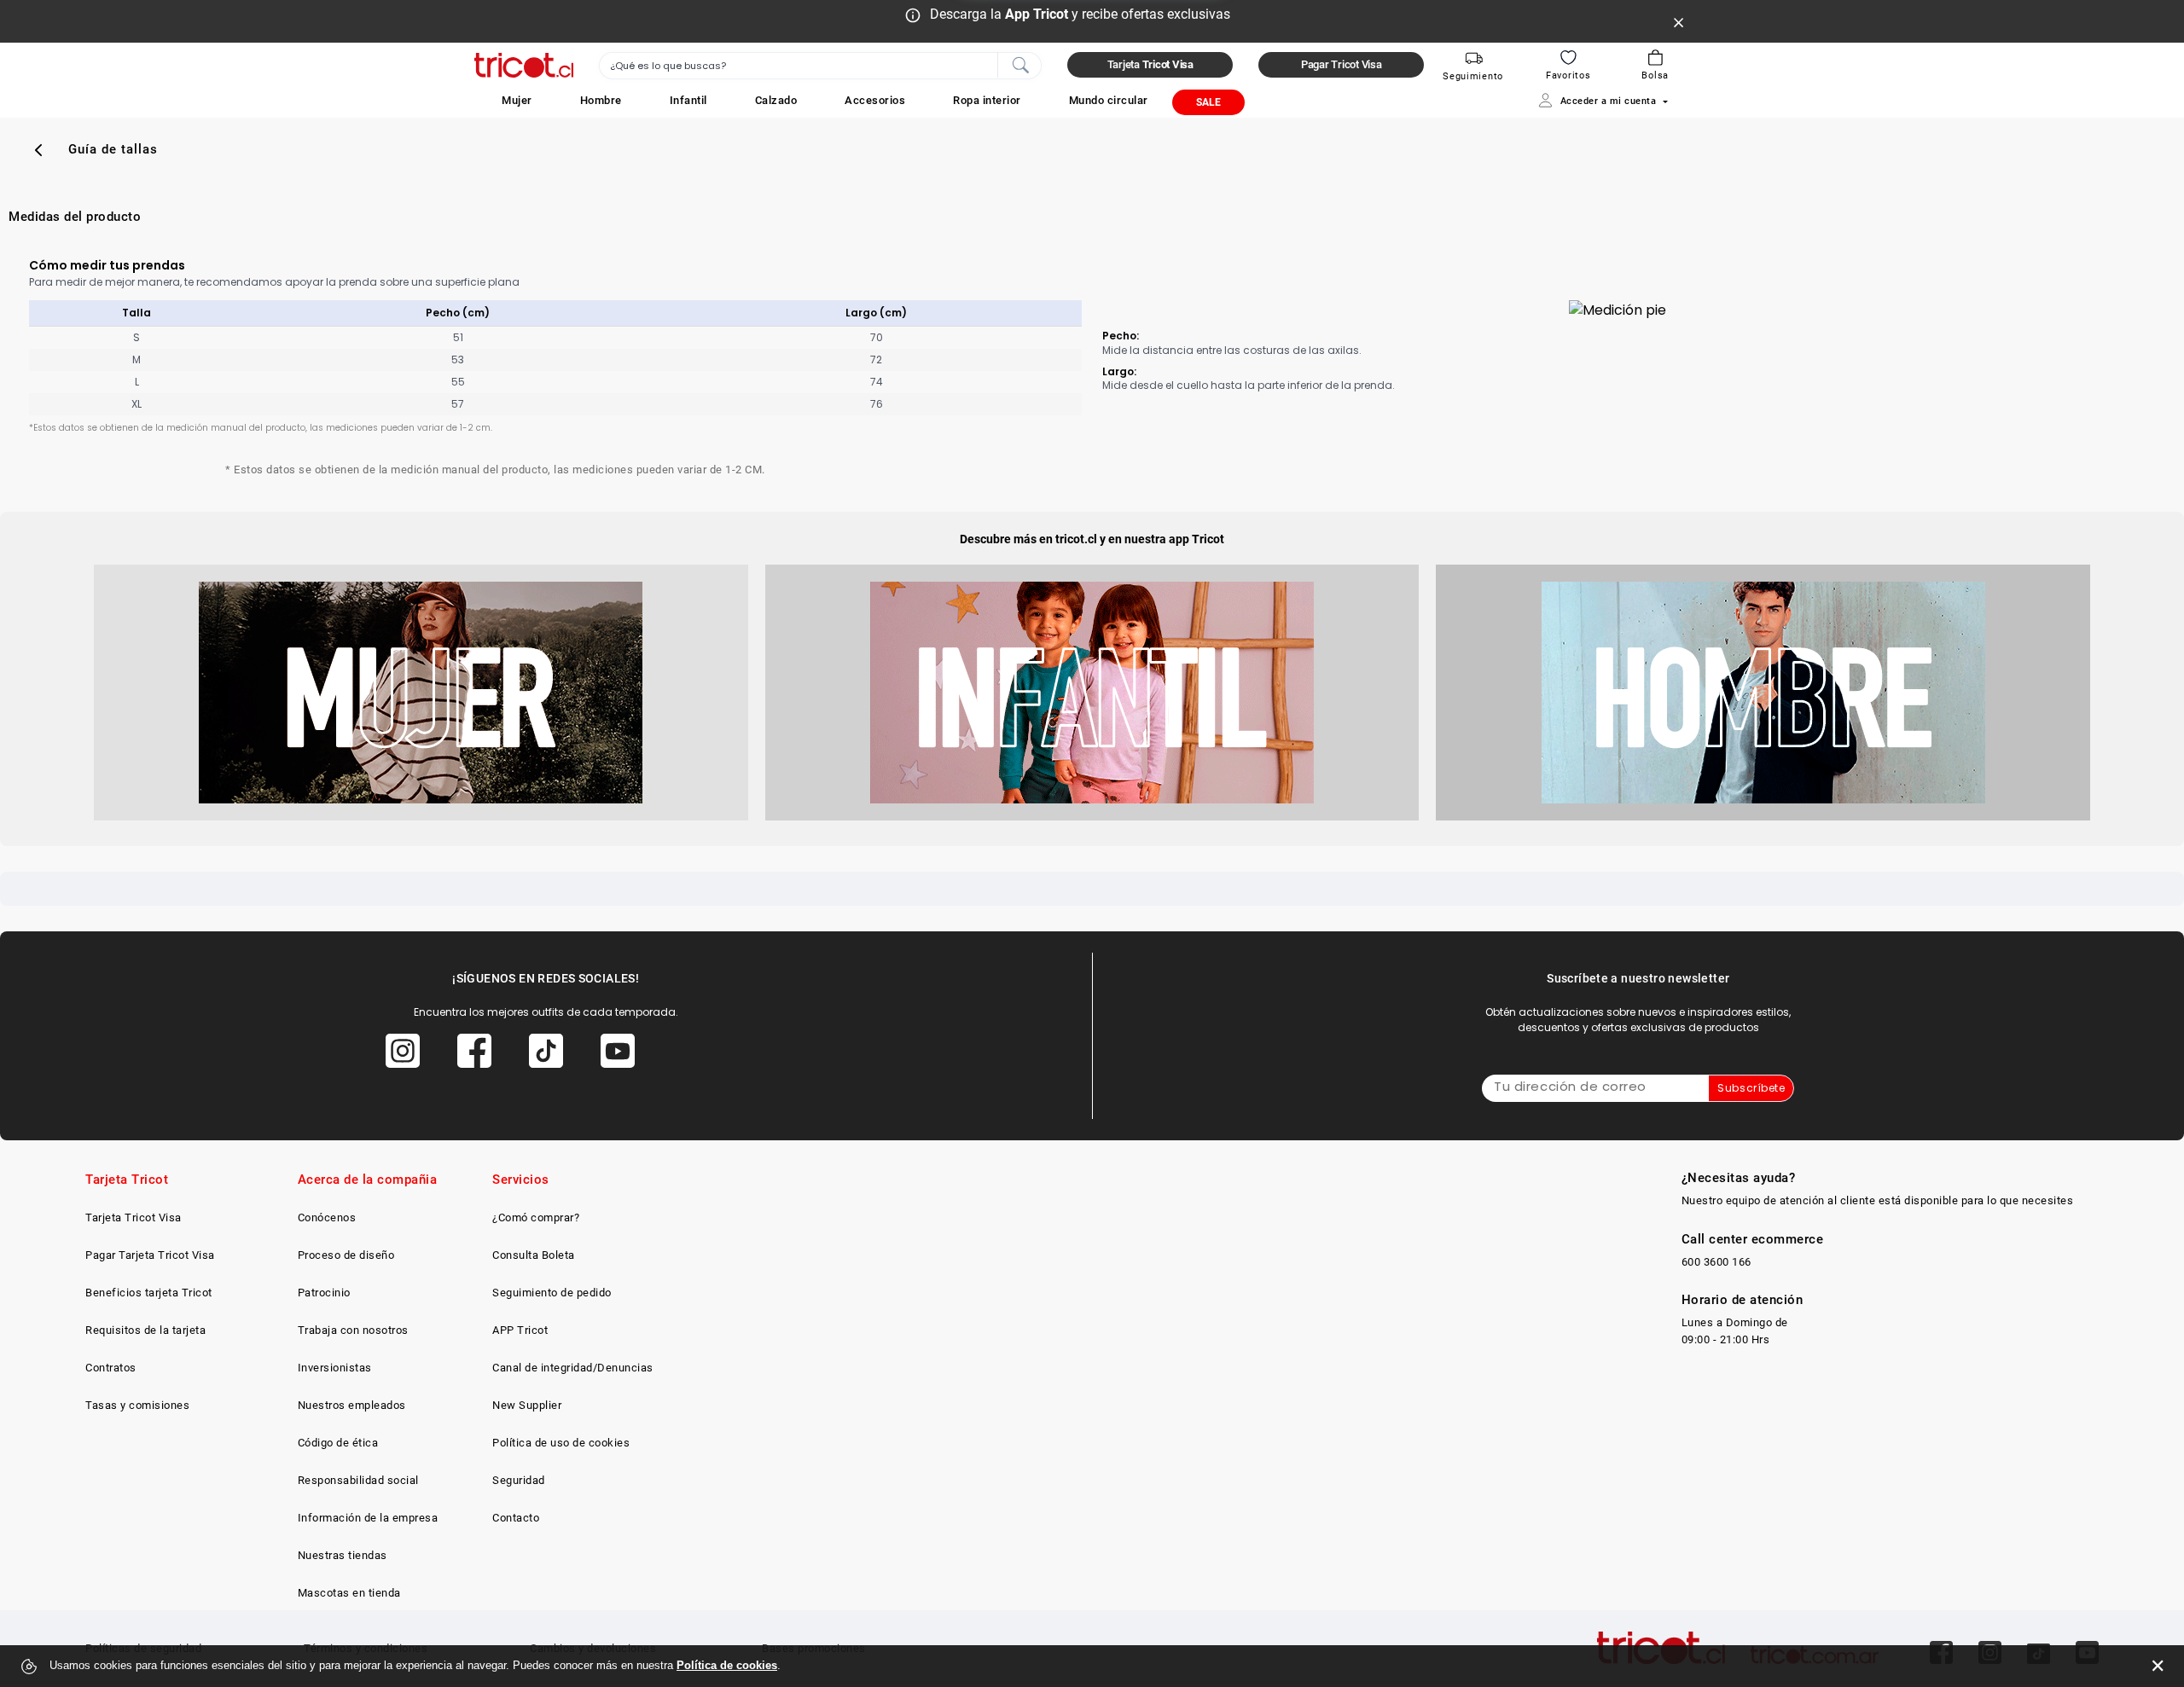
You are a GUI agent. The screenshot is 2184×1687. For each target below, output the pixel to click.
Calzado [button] (776, 100)
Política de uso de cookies (561, 1443)
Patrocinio (324, 1293)
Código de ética (338, 1443)
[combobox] (820, 66)
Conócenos (327, 1217)
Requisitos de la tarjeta (145, 1330)
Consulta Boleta (534, 1255)
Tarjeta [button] (1150, 64)
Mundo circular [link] (1109, 100)
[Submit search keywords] (1020, 64)
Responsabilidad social (358, 1480)
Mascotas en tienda (349, 1593)
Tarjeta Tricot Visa (134, 1217)
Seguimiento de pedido (552, 1293)
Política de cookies (727, 1665)
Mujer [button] (517, 100)
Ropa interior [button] (987, 100)
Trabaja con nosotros (353, 1330)
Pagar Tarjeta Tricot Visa (150, 1255)
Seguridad (519, 1480)
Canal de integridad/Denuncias (573, 1368)
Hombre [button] (601, 100)
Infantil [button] (688, 100)
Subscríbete (1751, 1088)
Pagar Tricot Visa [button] (1342, 64)
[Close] (1679, 21)
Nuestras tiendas (343, 1555)
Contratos (111, 1368)
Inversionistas (335, 1368)
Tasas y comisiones (137, 1405)
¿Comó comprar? (536, 1217)
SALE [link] (1208, 102)
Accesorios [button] (875, 100)
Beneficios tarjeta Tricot (149, 1293)
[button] (517, 100)
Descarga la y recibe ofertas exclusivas (1080, 14)
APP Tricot (520, 1330)
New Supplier (527, 1405)
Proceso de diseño (346, 1255)
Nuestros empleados (352, 1405)
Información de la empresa (368, 1518)
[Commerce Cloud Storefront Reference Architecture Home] (524, 65)
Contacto (516, 1518)
